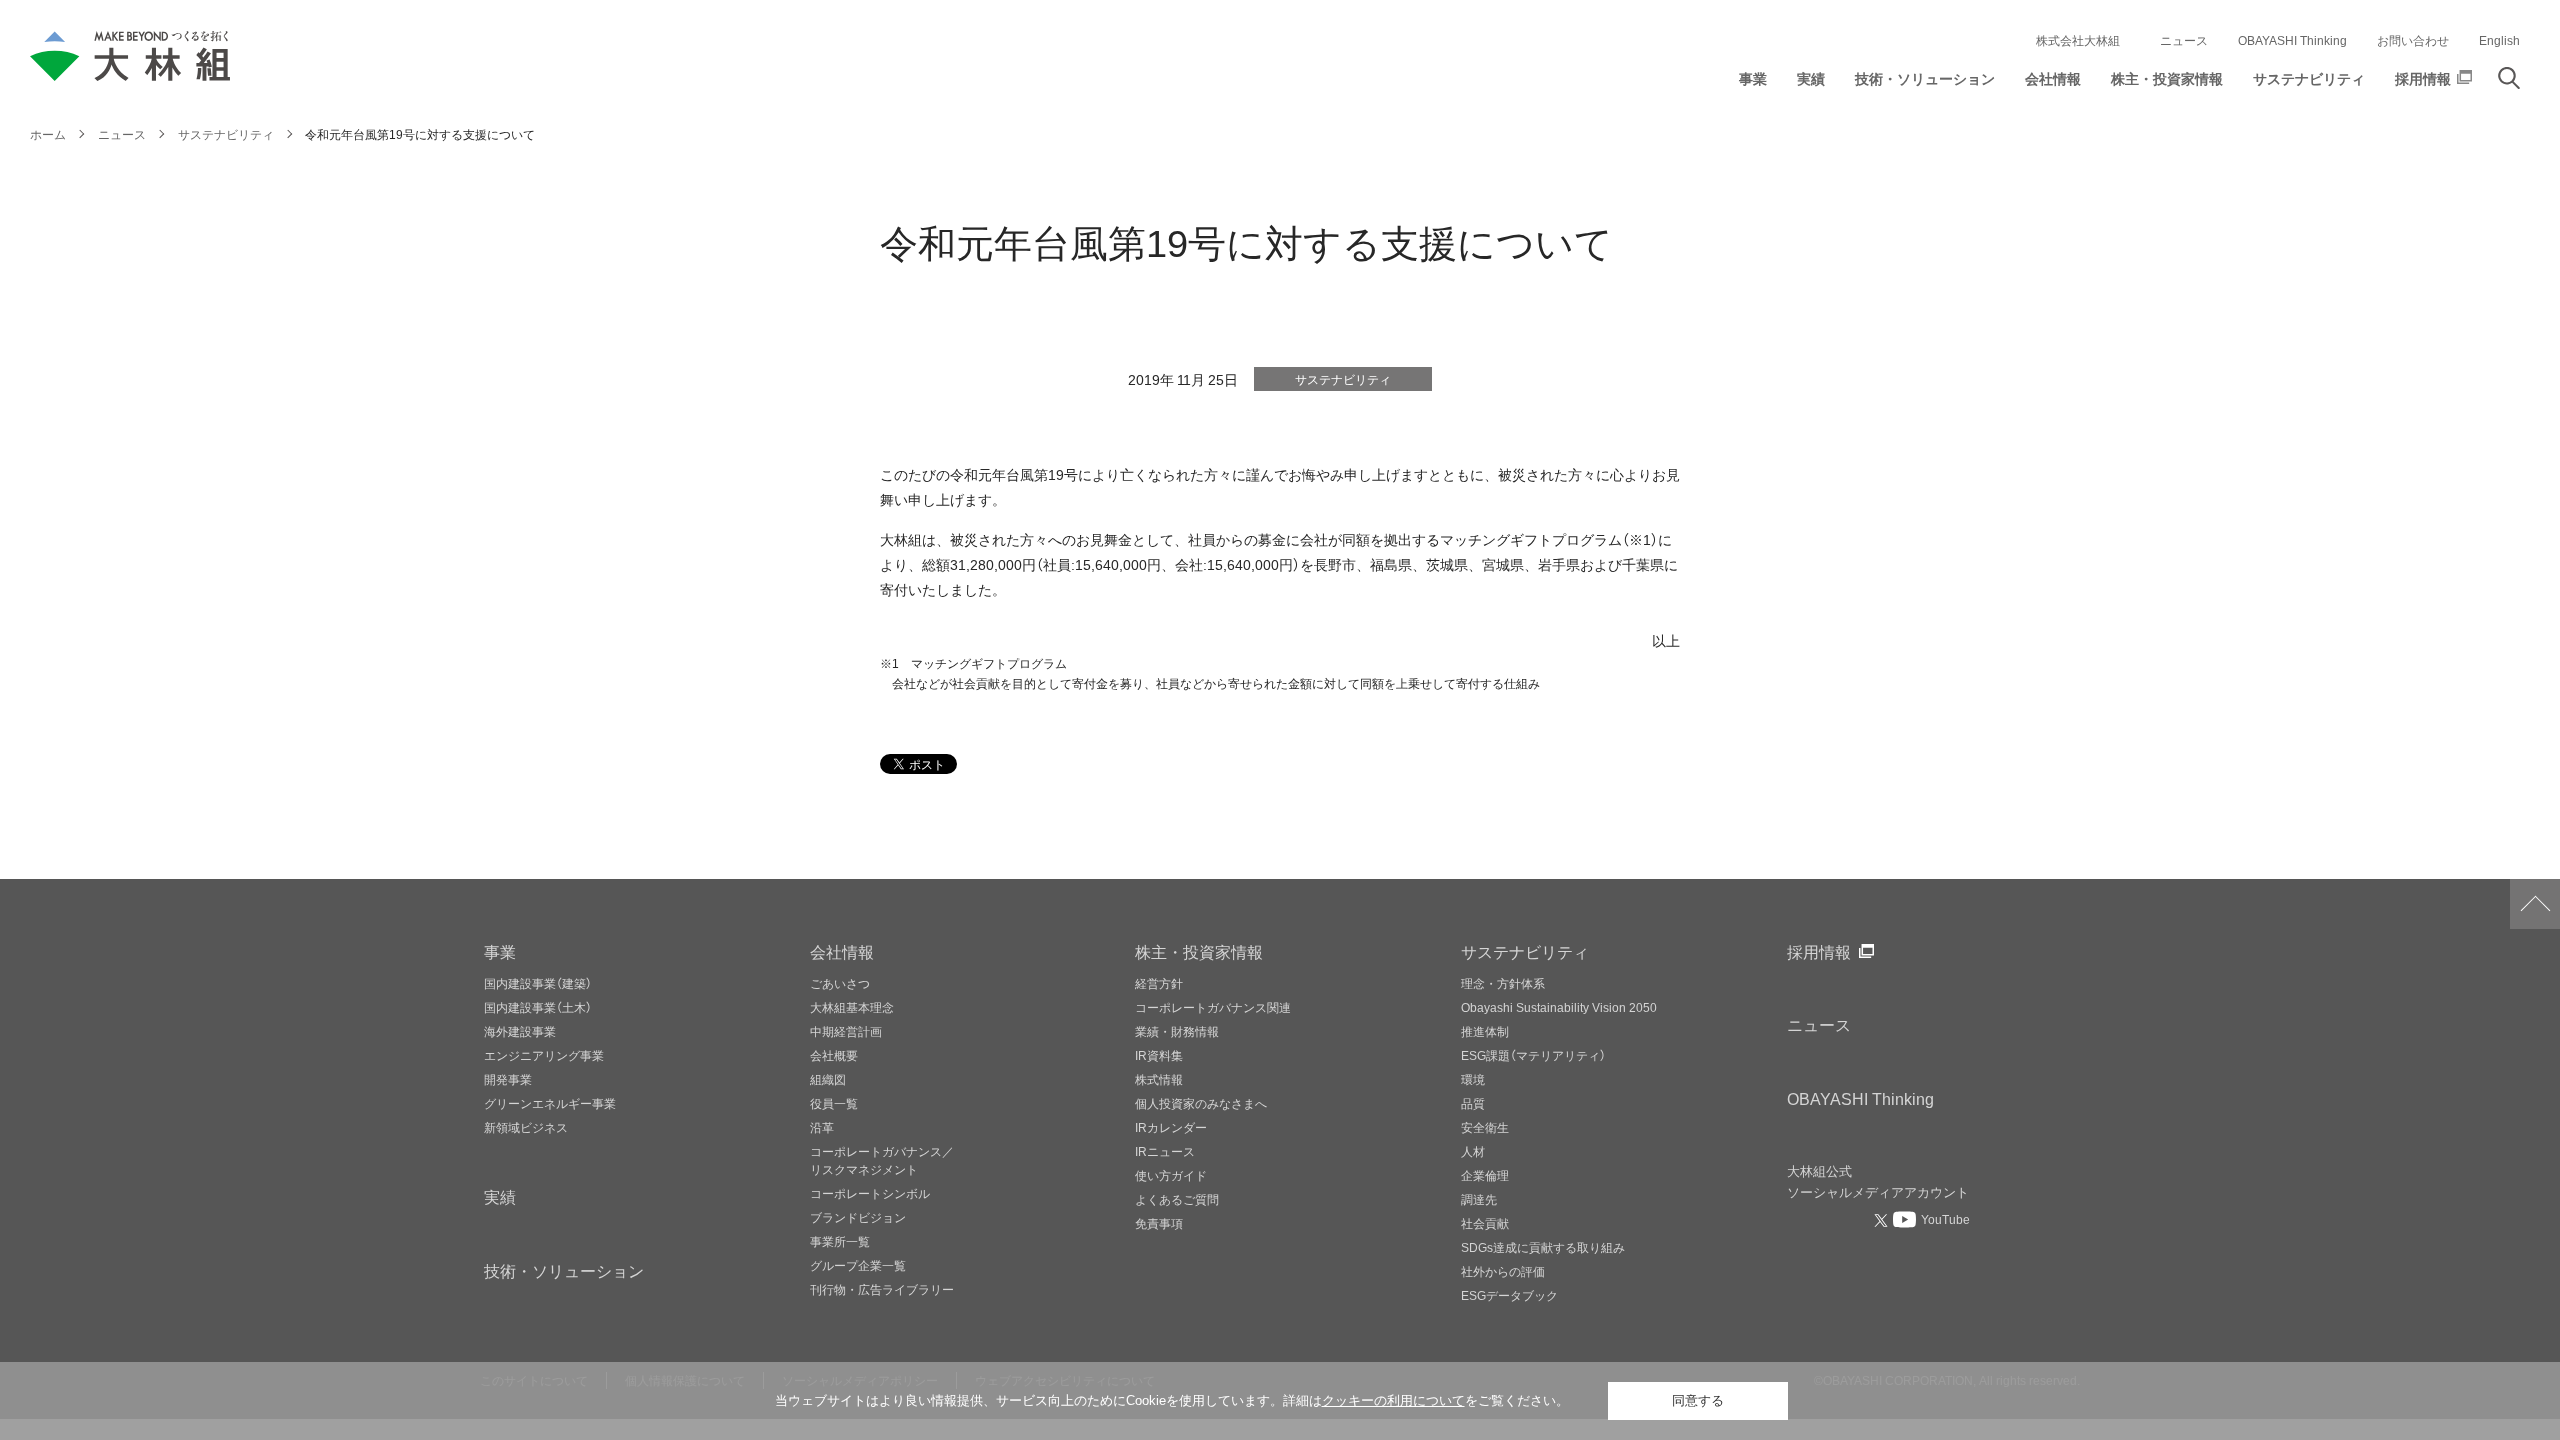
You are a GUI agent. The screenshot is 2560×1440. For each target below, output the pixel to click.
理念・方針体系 (1503, 983)
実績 (500, 1196)
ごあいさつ (840, 983)
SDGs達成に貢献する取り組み (1543, 1247)
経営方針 (1159, 983)
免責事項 (1159, 1223)
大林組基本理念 (852, 1007)
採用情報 (1819, 951)
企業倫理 (1485, 1175)
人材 (1473, 1151)
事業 (500, 951)
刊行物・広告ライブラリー (882, 1289)
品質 (1473, 1103)
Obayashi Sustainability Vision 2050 (1559, 1007)
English (2499, 40)
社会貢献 (1485, 1223)
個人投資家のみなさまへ (1201, 1103)
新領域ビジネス (526, 1127)
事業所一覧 (840, 1241)
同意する (1698, 1400)
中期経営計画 (846, 1031)
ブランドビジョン (858, 1217)
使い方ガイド (1171, 1175)
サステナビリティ (1525, 951)
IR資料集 (1159, 1055)
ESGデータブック (1509, 1295)
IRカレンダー (1171, 1127)
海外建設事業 (520, 1031)
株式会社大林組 (2078, 40)
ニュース (2184, 40)
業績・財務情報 (1177, 1031)
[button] (1753, 83)
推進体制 (1485, 1031)
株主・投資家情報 (1199, 951)
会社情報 (842, 951)
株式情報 (1159, 1079)
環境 (1473, 1079)
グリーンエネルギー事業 (550, 1103)
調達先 (1479, 1199)
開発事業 (508, 1079)
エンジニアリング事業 (544, 1055)
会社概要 (834, 1055)
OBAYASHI (1860, 1098)
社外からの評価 (1503, 1271)
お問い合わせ (2413, 40)
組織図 (828, 1079)
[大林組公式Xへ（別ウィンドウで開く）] (1883, 1220)
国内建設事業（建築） (538, 983)
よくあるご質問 (1177, 1199)
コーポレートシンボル (870, 1193)
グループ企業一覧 (858, 1265)
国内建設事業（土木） (538, 1007)
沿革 (822, 1127)
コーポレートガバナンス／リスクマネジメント (882, 1160)
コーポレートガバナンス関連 (1213, 1007)
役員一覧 (834, 1103)
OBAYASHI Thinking (2292, 40)
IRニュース (1165, 1151)
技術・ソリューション (564, 1270)
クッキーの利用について (1393, 1400)
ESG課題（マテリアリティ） (1533, 1055)
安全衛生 (1485, 1127)
